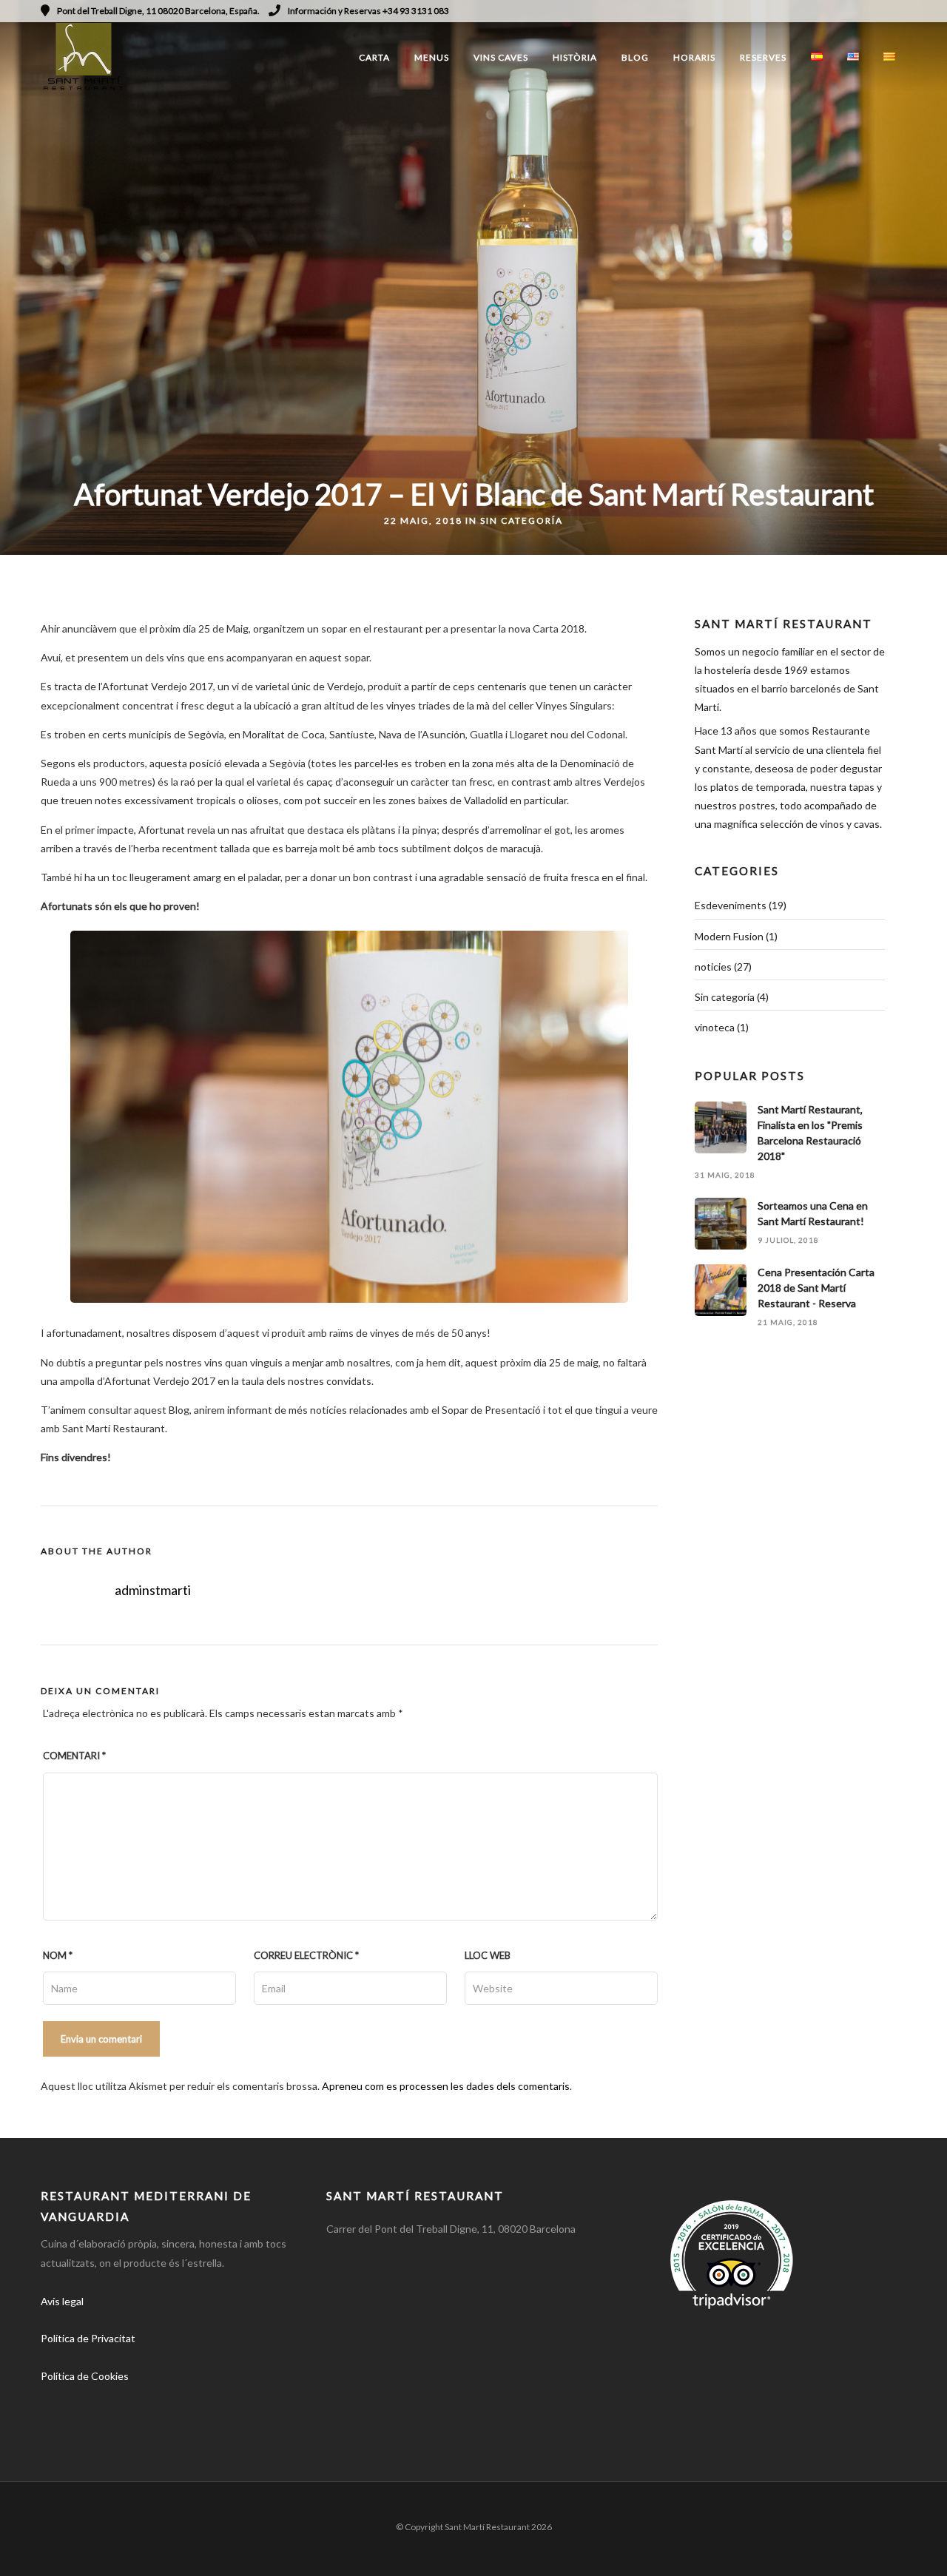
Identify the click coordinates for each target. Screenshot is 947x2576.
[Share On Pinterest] (81, 2545)
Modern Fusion (729, 936)
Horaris (694, 57)
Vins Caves (501, 57)
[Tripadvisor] (901, 11)
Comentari (74, 1756)
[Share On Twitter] (58, 2545)
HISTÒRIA (575, 57)
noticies (713, 967)
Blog (635, 57)
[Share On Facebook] (36, 2545)
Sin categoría (522, 520)
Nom (58, 1955)
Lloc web (488, 1955)
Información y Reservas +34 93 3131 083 (368, 11)
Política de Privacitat (88, 2338)
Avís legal (62, 2301)
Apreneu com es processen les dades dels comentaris (446, 2086)
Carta (374, 57)
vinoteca (715, 1027)
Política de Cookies (85, 2376)
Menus (432, 57)
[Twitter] (90, 2418)
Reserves (763, 57)
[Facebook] (57, 2418)
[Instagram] (881, 11)
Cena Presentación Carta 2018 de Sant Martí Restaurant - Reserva (816, 1288)
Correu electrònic (306, 1955)
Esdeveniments (731, 905)
